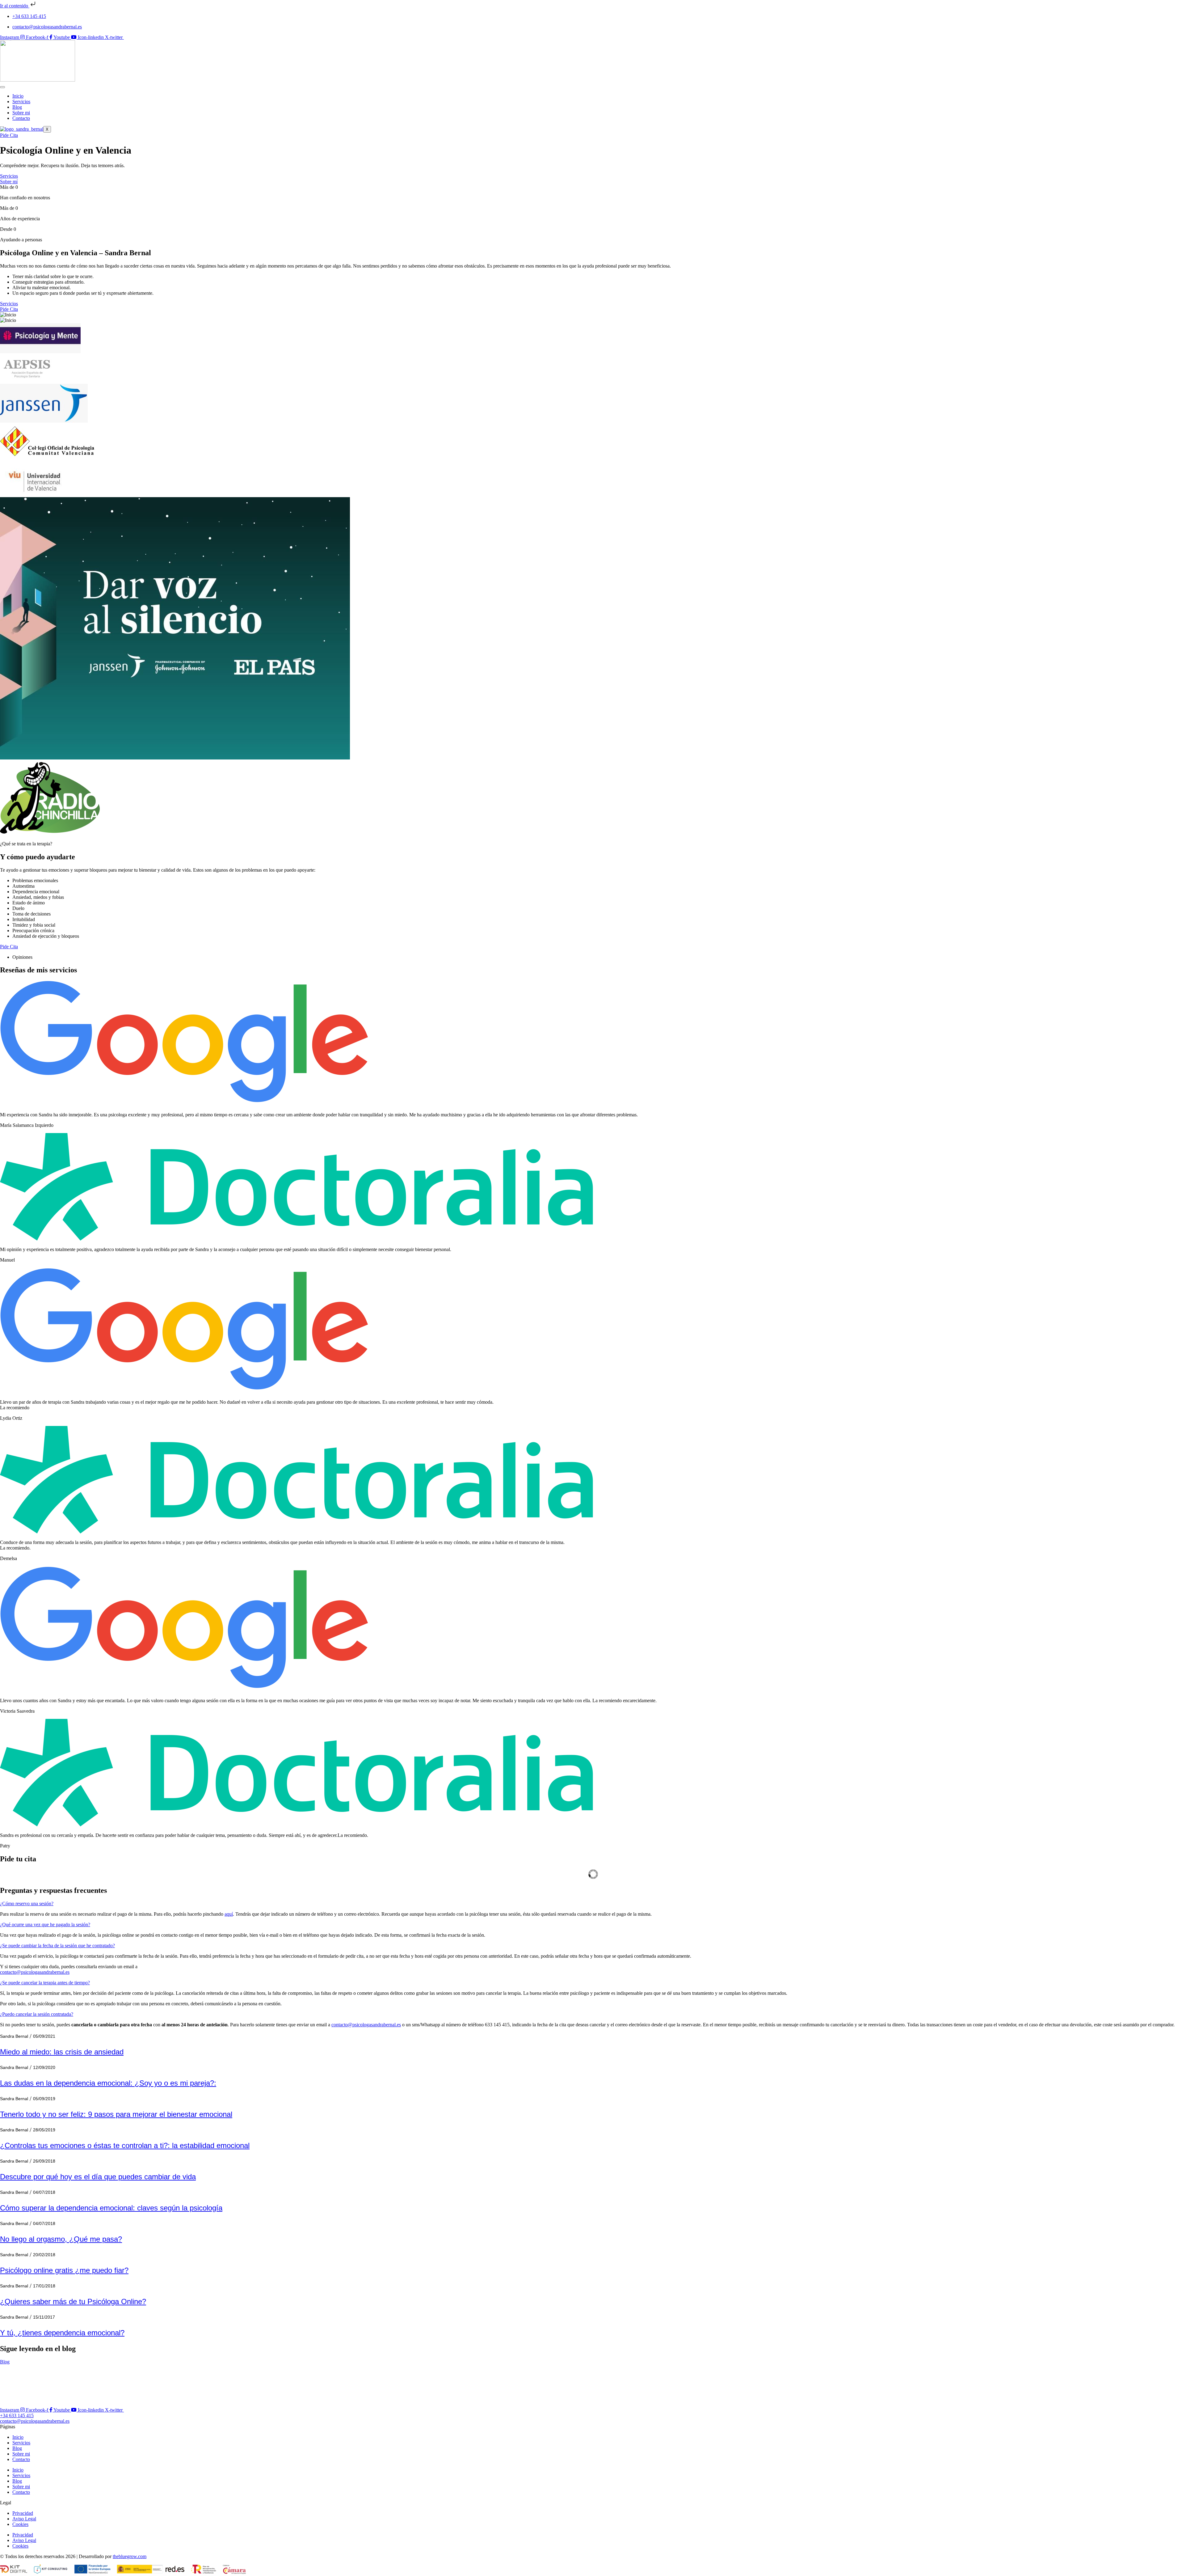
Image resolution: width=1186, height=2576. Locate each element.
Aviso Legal (24, 2519)
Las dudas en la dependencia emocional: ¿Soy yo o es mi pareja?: (108, 2083)
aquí (229, 1914)
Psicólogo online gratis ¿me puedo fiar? (64, 2270)
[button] (27, 1903)
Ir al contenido (15, 6)
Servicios (21, 102)
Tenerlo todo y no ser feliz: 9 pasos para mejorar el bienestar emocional (116, 2114)
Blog (17, 107)
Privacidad (23, 2513)
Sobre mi (21, 113)
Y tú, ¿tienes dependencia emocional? (62, 2333)
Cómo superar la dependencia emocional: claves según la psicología (111, 2208)
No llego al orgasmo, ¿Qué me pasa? (61, 2239)
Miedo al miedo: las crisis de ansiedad (62, 2052)
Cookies (20, 2524)
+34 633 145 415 (29, 16)
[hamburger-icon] (2, 87)
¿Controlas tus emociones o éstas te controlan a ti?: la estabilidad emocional (125, 2145)
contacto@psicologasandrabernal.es (47, 27)
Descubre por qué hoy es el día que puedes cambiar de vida (98, 2177)
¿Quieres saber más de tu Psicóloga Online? (73, 2301)
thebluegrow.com (130, 2556)
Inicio (18, 96)
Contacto (21, 118)
